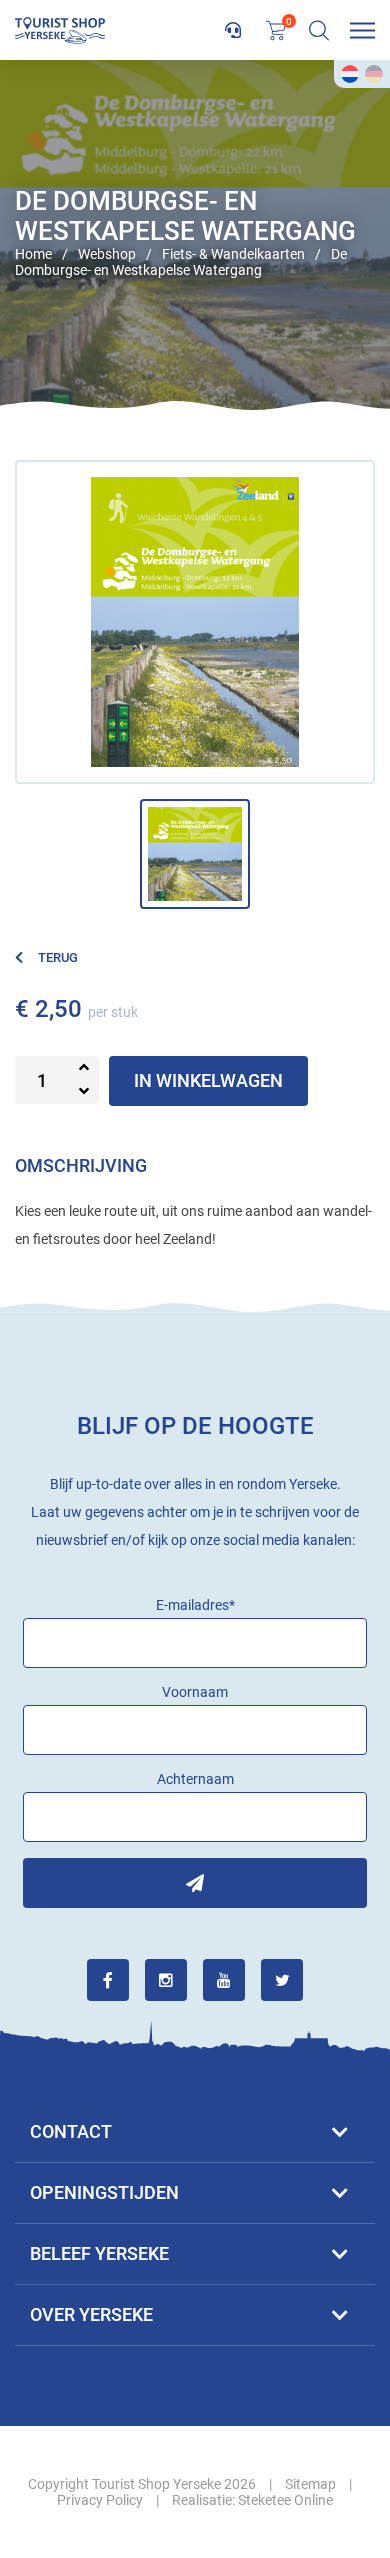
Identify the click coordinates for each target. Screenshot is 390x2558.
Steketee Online (285, 2500)
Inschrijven (195, 1883)
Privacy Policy (100, 2500)
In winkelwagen (208, 1080)
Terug (58, 957)
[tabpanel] (195, 235)
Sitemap (310, 2484)
